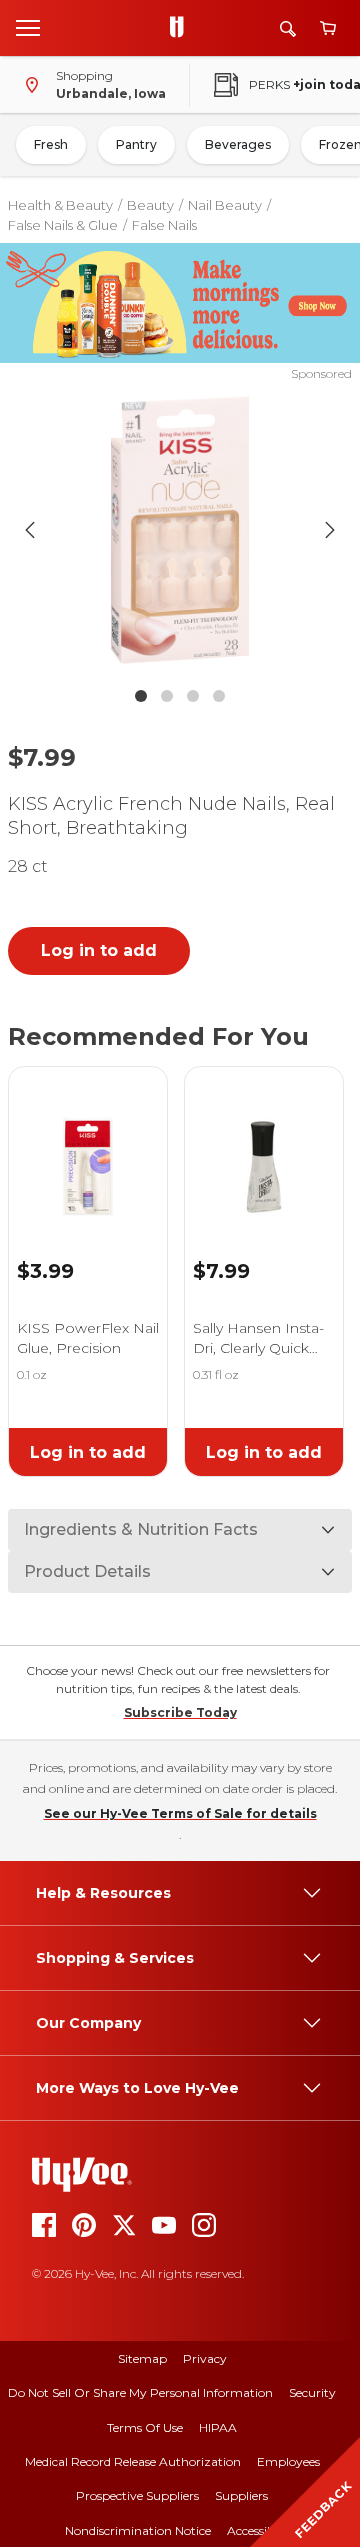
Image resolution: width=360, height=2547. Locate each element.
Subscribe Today (180, 1712)
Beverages (238, 144)
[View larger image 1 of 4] (180, 530)
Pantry (136, 144)
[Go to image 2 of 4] (167, 696)
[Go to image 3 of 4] (193, 696)
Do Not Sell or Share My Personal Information (140, 2392)
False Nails (164, 225)
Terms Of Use (145, 2427)
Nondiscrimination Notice (138, 2530)
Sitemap (142, 2358)
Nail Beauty (225, 205)
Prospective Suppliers (137, 2495)
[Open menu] (28, 27)
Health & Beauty (60, 205)
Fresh (51, 144)
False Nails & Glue (63, 225)
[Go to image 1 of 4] (141, 696)
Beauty (150, 205)
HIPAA (218, 2427)
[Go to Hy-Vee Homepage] (182, 28)
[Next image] (330, 530)
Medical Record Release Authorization (133, 2461)
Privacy (205, 2358)
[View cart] (328, 28)
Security (312, 2392)
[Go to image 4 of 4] (219, 696)
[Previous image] (30, 530)
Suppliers (241, 2495)
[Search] (288, 28)
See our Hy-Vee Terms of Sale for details (180, 1813)
